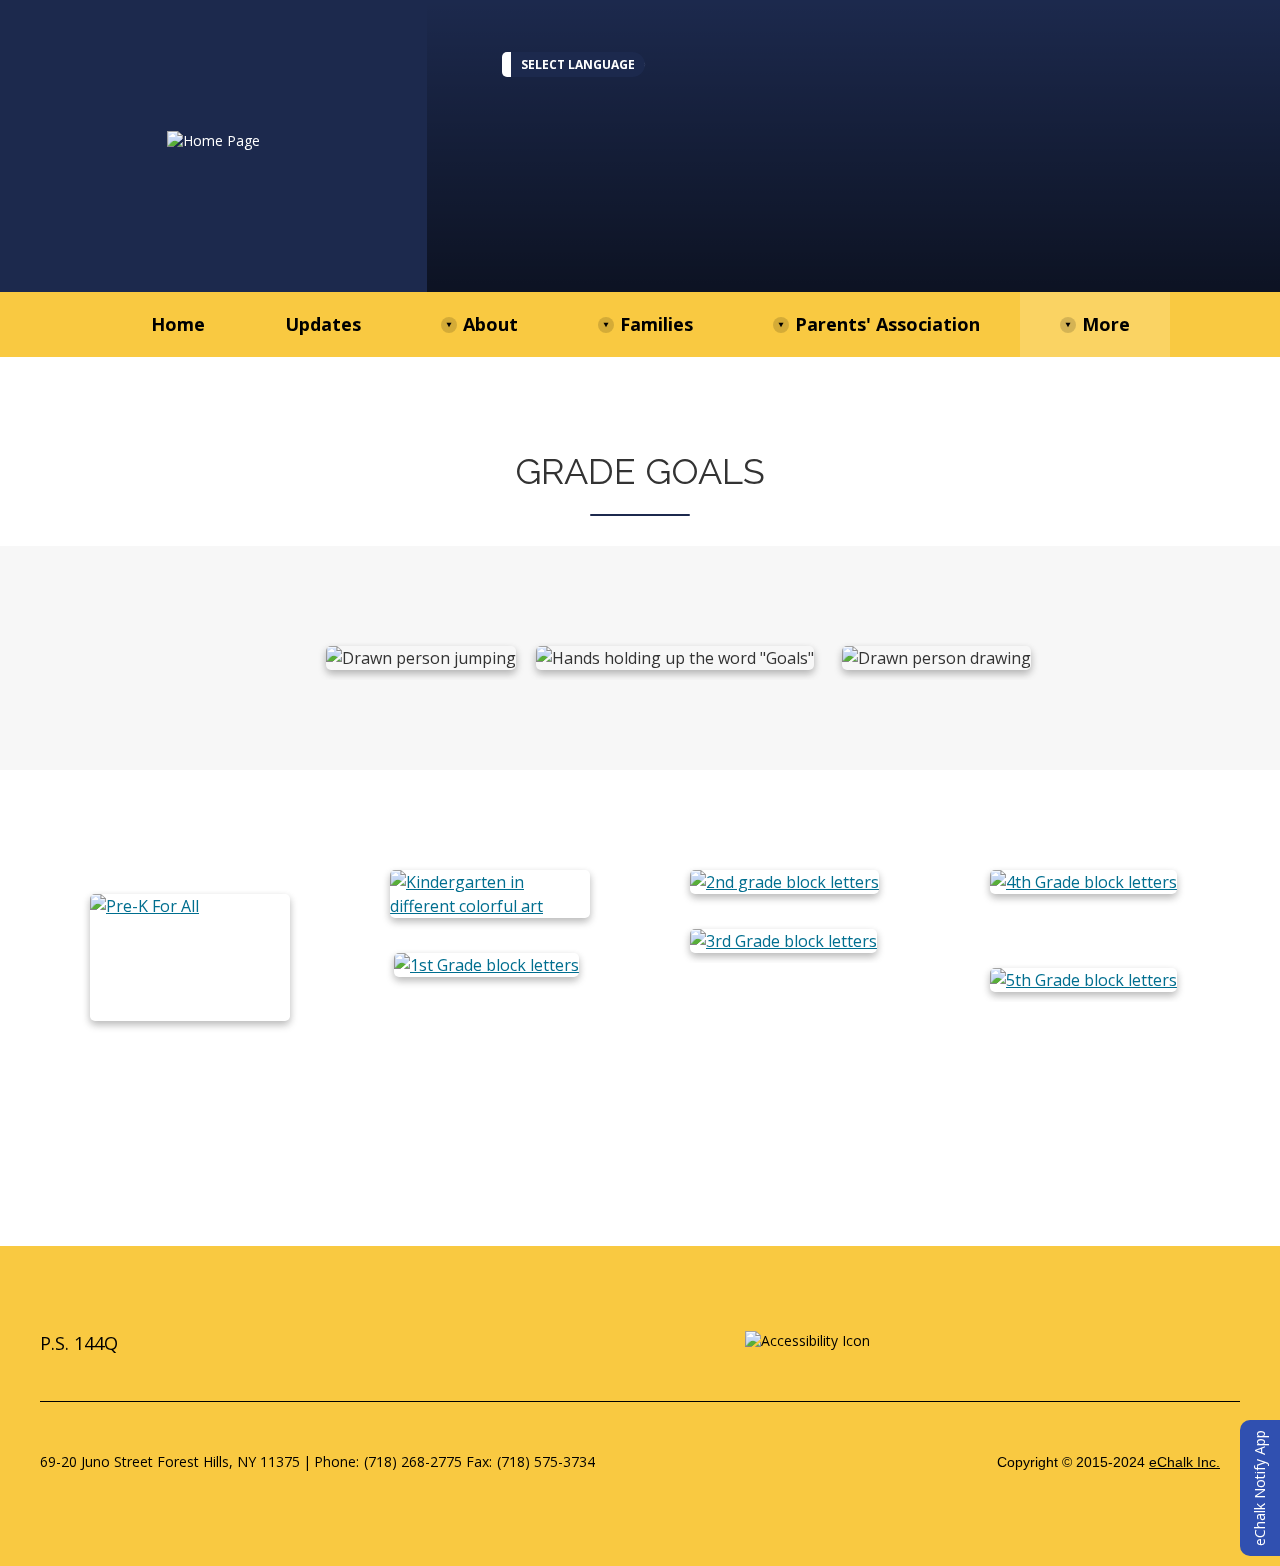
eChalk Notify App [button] (1259, 1488)
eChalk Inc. (1184, 1462)
